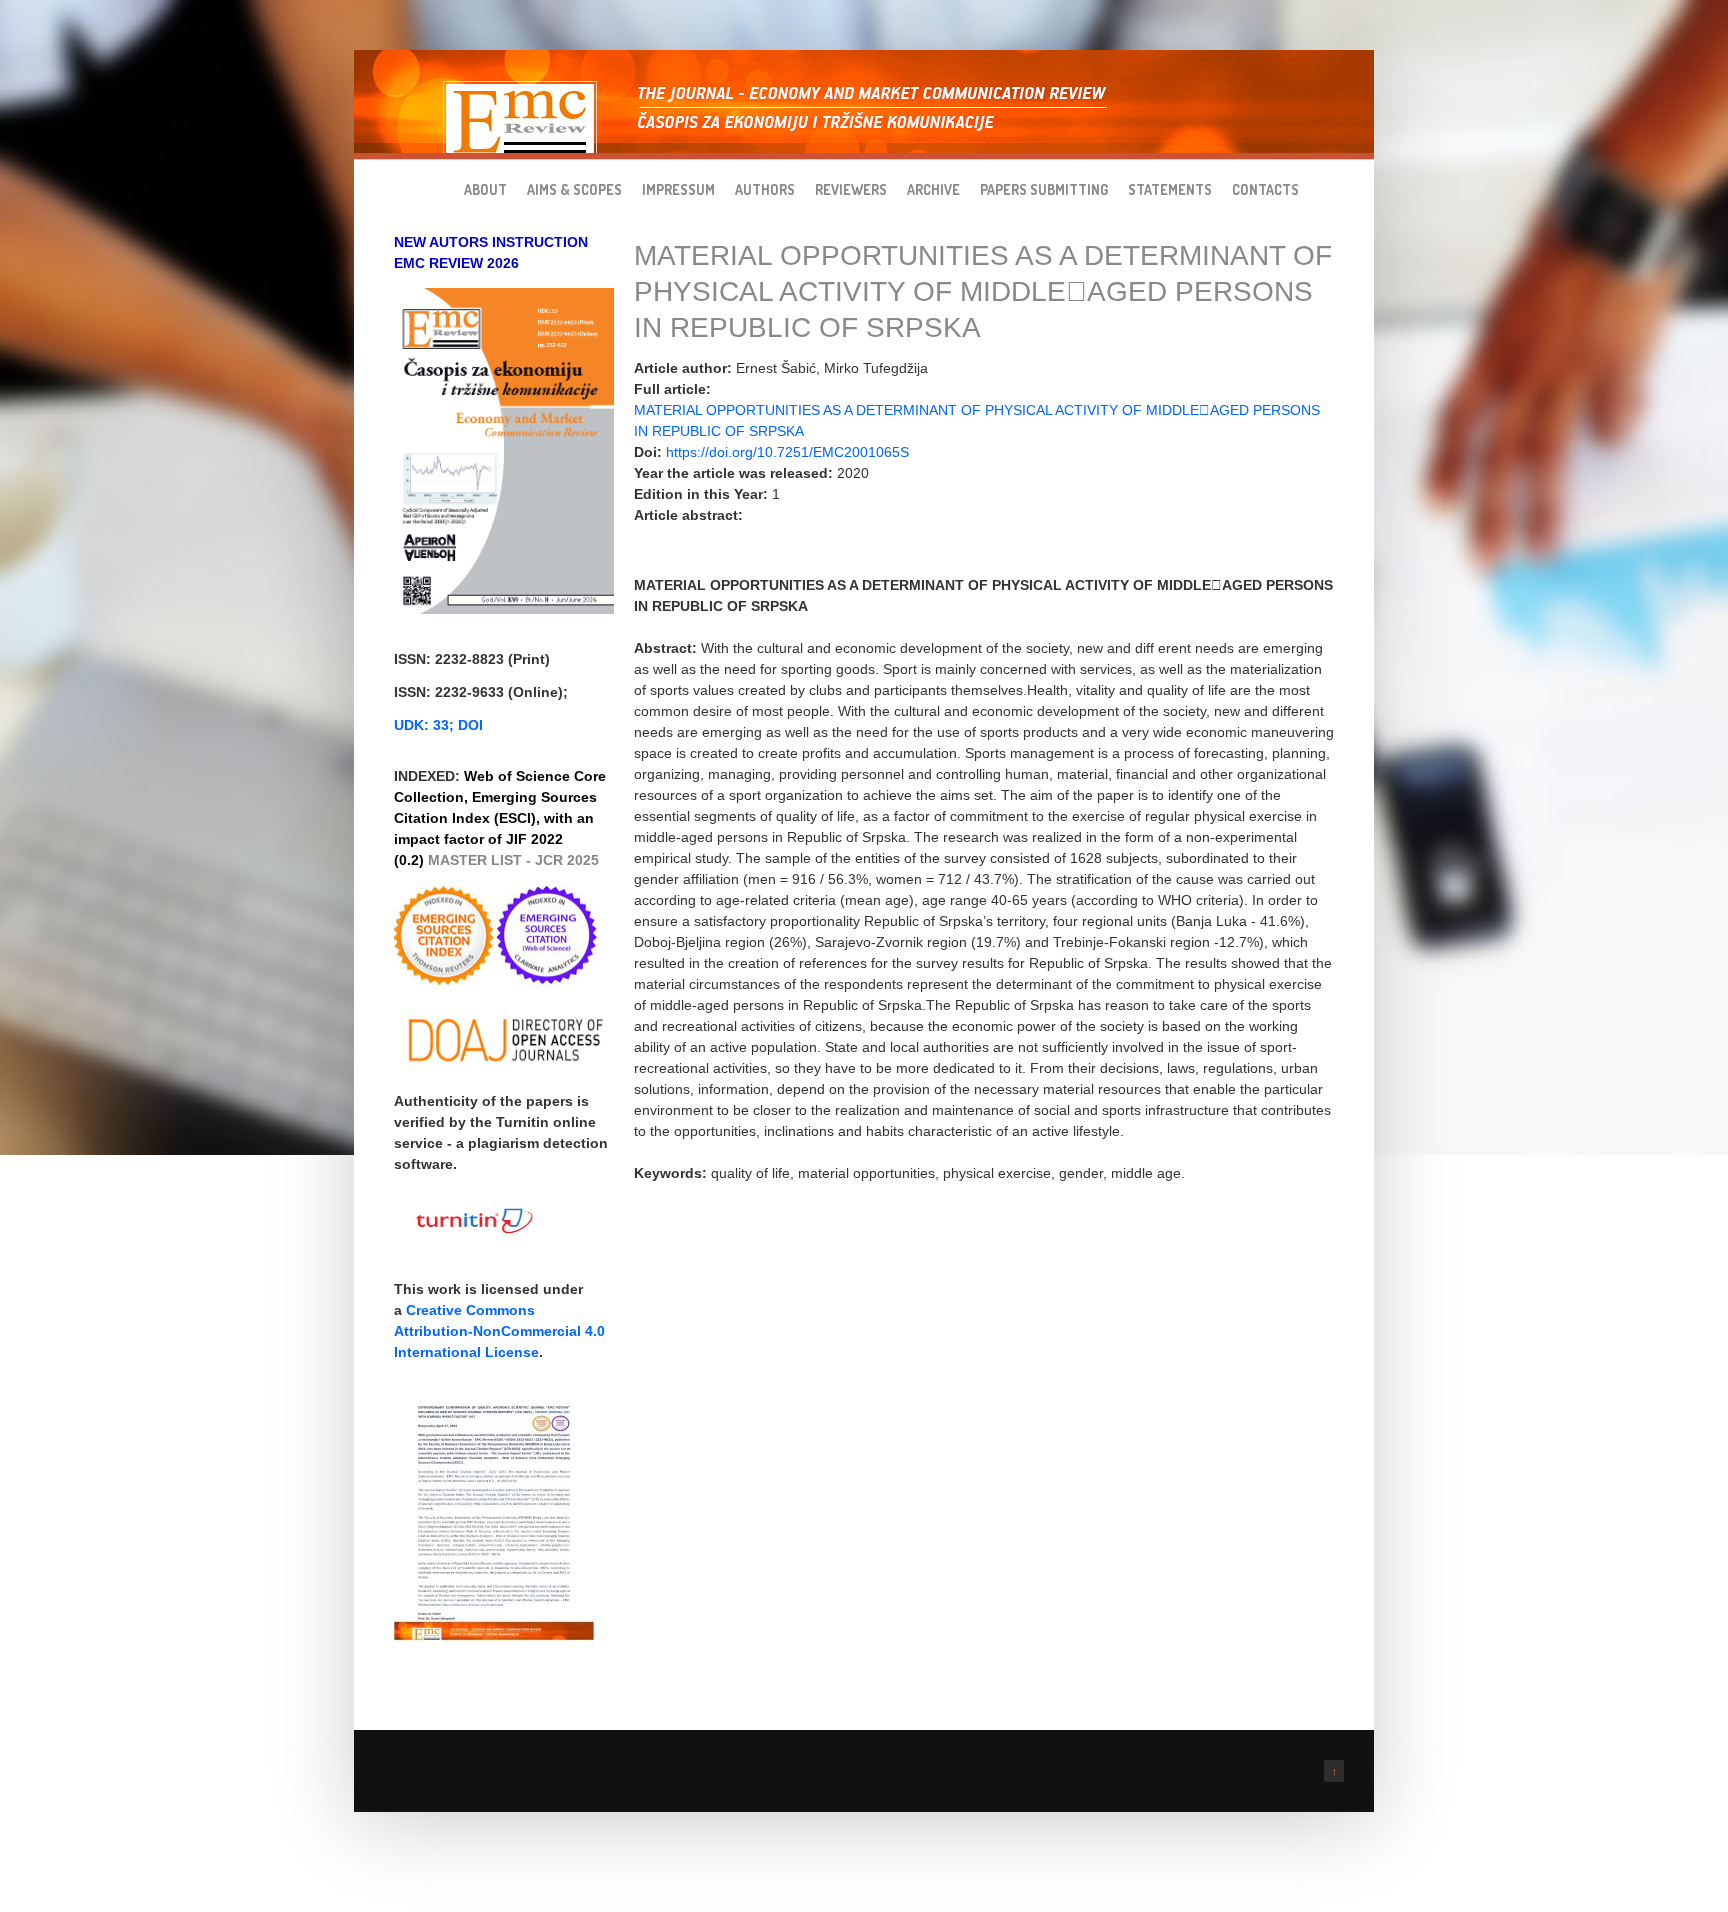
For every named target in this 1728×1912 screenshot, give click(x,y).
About (485, 189)
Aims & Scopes (574, 189)
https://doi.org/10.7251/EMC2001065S (787, 452)
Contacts (1265, 189)
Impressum (678, 189)
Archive (933, 189)
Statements (1170, 189)
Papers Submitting (1044, 189)
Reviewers (851, 189)
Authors (765, 189)
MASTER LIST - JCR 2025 (513, 860)
